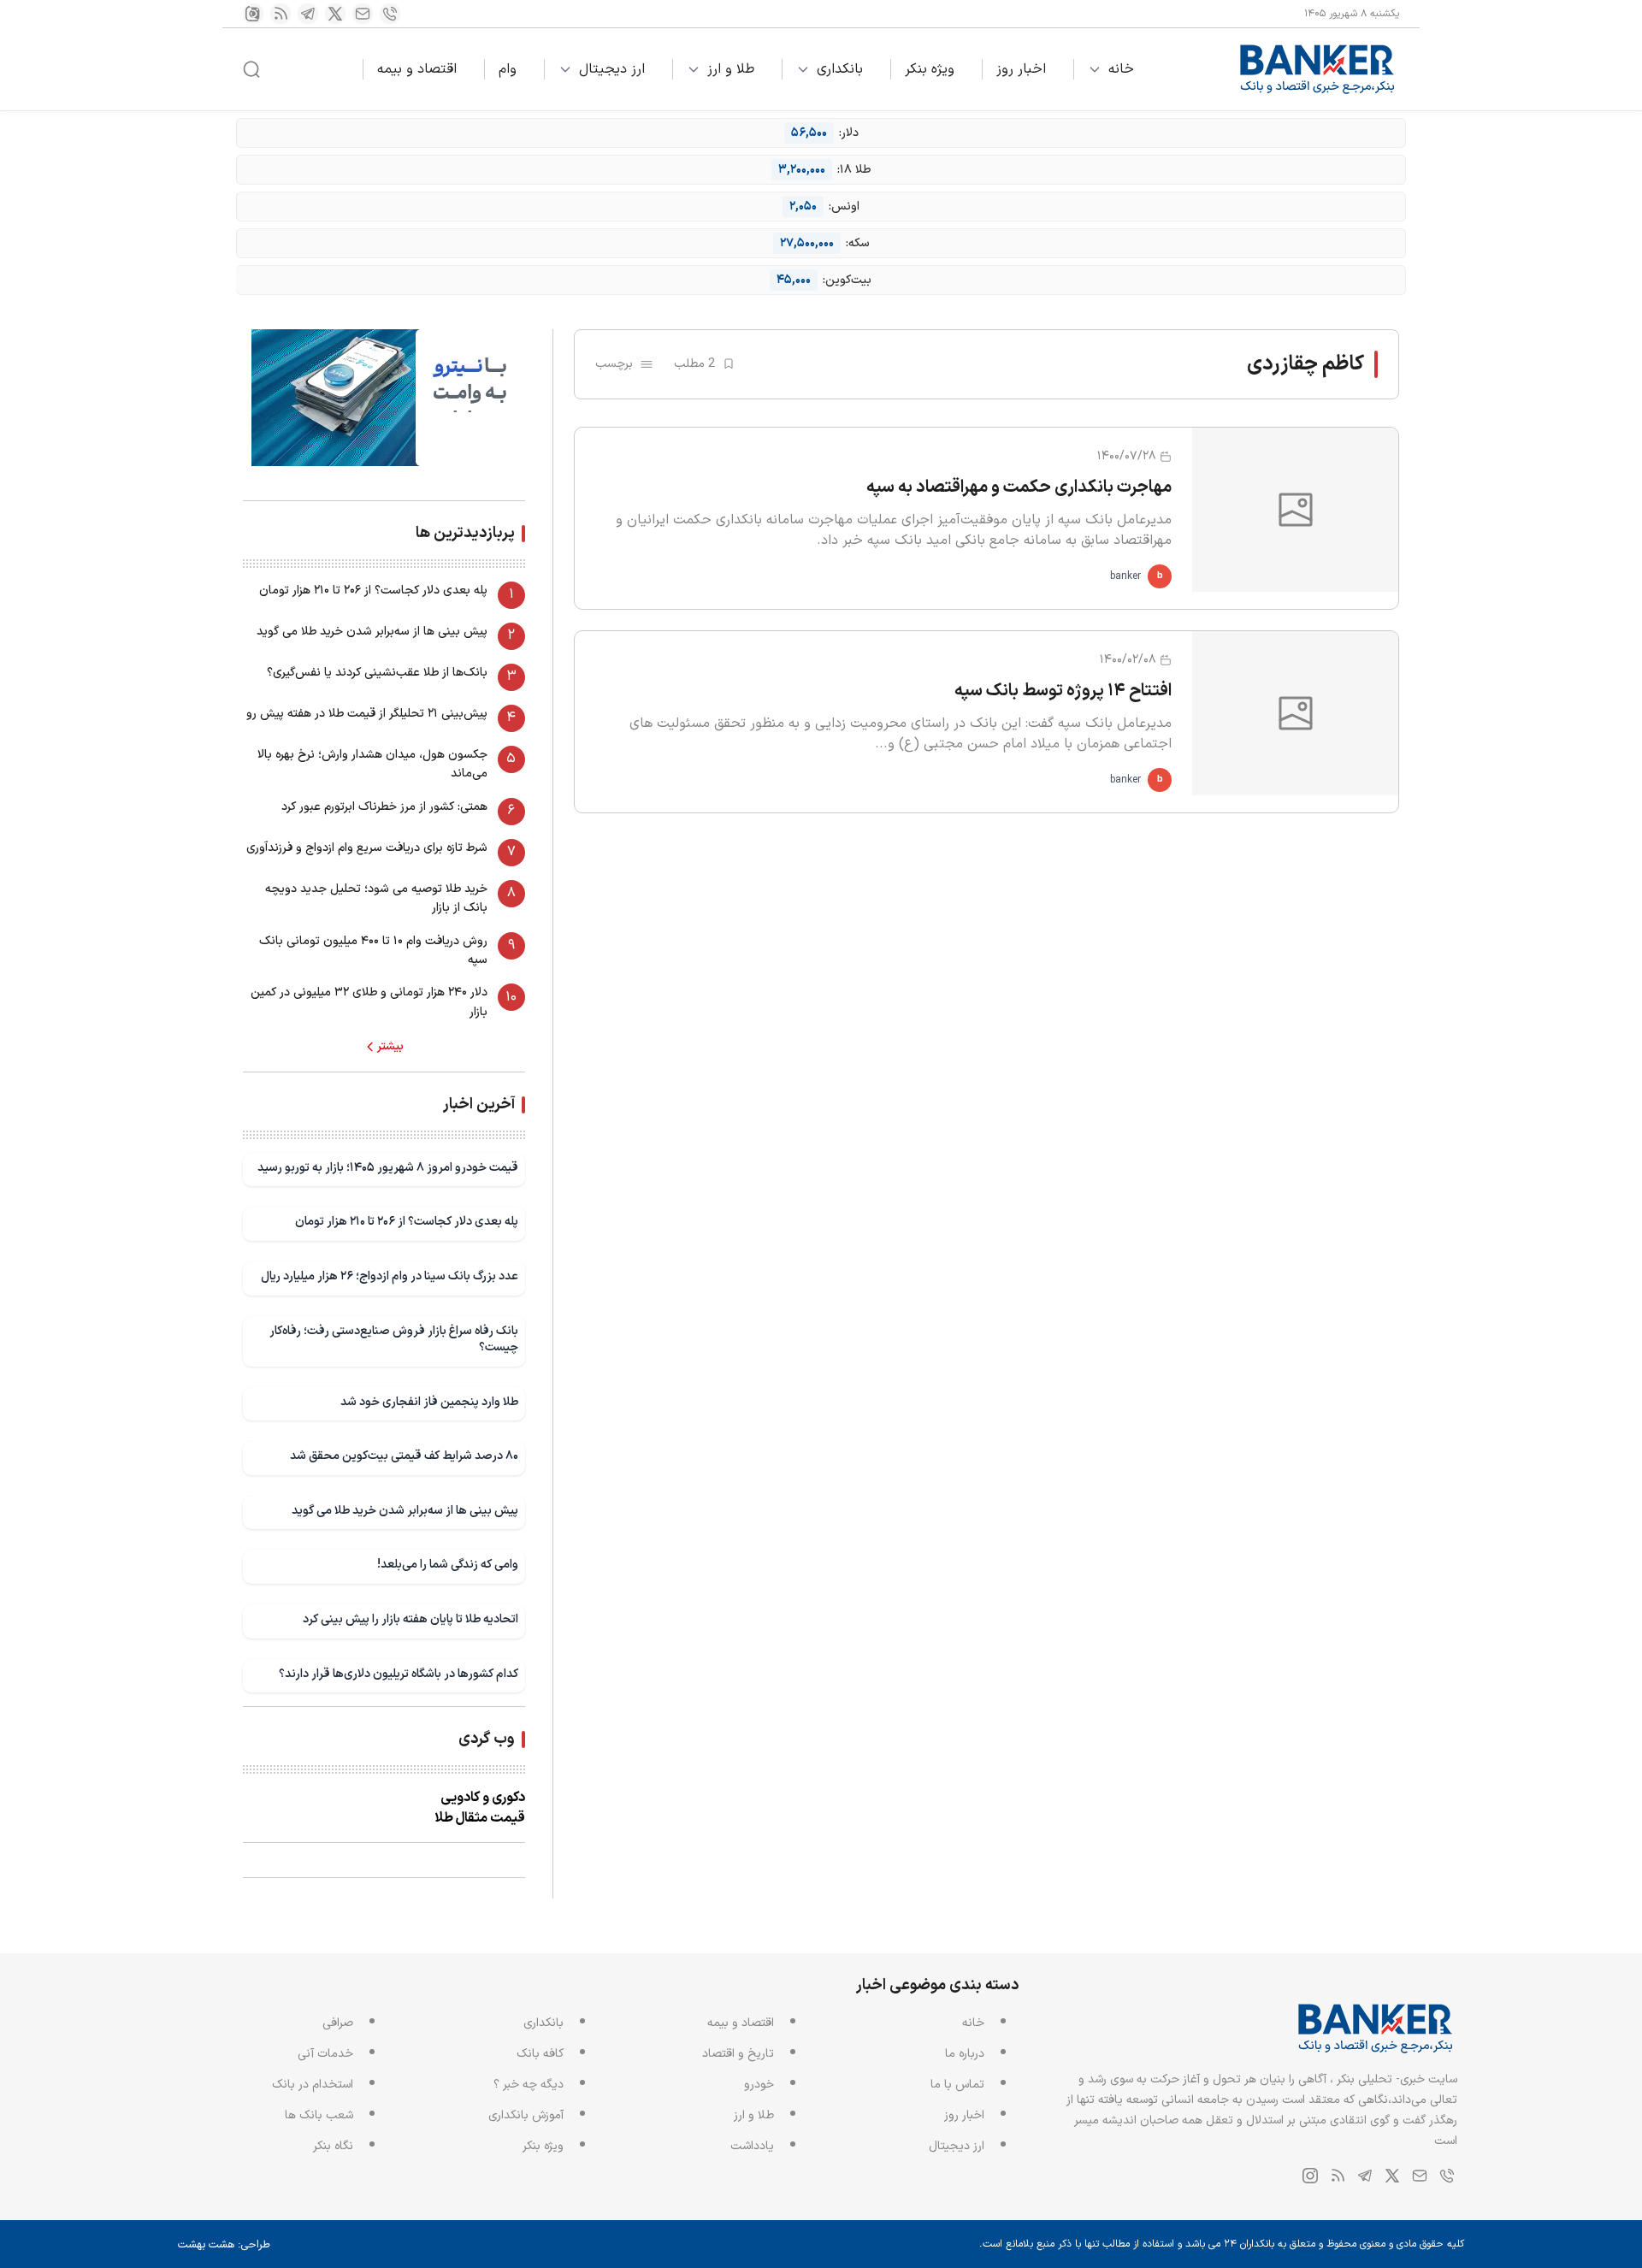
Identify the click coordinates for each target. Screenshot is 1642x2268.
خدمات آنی (325, 2054)
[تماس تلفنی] (390, 14)
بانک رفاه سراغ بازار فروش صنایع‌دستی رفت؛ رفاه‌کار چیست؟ (394, 1340)
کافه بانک (540, 2054)
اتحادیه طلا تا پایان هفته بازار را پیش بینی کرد (410, 1619)
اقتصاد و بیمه (417, 69)
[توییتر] (335, 14)
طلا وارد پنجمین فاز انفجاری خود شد (429, 1402)
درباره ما (965, 2054)
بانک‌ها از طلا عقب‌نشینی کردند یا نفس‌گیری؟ (377, 673)
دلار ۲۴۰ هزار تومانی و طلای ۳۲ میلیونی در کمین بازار (369, 1002)
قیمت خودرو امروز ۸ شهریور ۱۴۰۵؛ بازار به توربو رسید (388, 1168)
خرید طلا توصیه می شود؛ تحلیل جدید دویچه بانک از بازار (376, 898)
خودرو (759, 2085)
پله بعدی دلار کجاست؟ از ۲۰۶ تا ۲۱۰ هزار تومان (373, 591)
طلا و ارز (731, 69)
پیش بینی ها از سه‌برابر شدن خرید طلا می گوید (372, 632)
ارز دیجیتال (612, 69)
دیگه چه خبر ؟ (529, 2085)
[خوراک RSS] (281, 14)
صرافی (338, 2023)
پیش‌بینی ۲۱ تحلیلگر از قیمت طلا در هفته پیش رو (367, 714)
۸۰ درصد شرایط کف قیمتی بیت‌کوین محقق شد (404, 1456)
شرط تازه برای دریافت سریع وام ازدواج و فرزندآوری (367, 848)
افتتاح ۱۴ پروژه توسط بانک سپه (1063, 691)
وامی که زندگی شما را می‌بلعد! (448, 1565)
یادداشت (752, 2146)
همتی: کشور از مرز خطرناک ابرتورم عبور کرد (384, 807)
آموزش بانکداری (526, 2115)
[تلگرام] (308, 14)
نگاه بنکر (333, 2146)
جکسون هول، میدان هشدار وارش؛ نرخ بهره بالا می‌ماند (372, 764)
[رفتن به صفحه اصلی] (1318, 69)
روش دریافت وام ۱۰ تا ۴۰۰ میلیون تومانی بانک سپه (373, 951)
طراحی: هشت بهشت (224, 2245)
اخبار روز (1021, 69)
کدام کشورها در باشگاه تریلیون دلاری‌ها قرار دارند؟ (399, 1674)
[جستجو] (251, 69)
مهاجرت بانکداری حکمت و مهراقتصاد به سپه (1019, 487)
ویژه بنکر (930, 69)
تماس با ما (957, 2085)
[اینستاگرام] (253, 14)
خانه (1121, 69)
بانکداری (840, 69)
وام (508, 69)
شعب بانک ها (319, 2115)
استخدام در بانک (313, 2085)
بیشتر (390, 1047)
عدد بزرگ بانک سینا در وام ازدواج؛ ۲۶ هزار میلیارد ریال (390, 1276)
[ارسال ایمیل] (363, 14)
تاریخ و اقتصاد (738, 2054)
